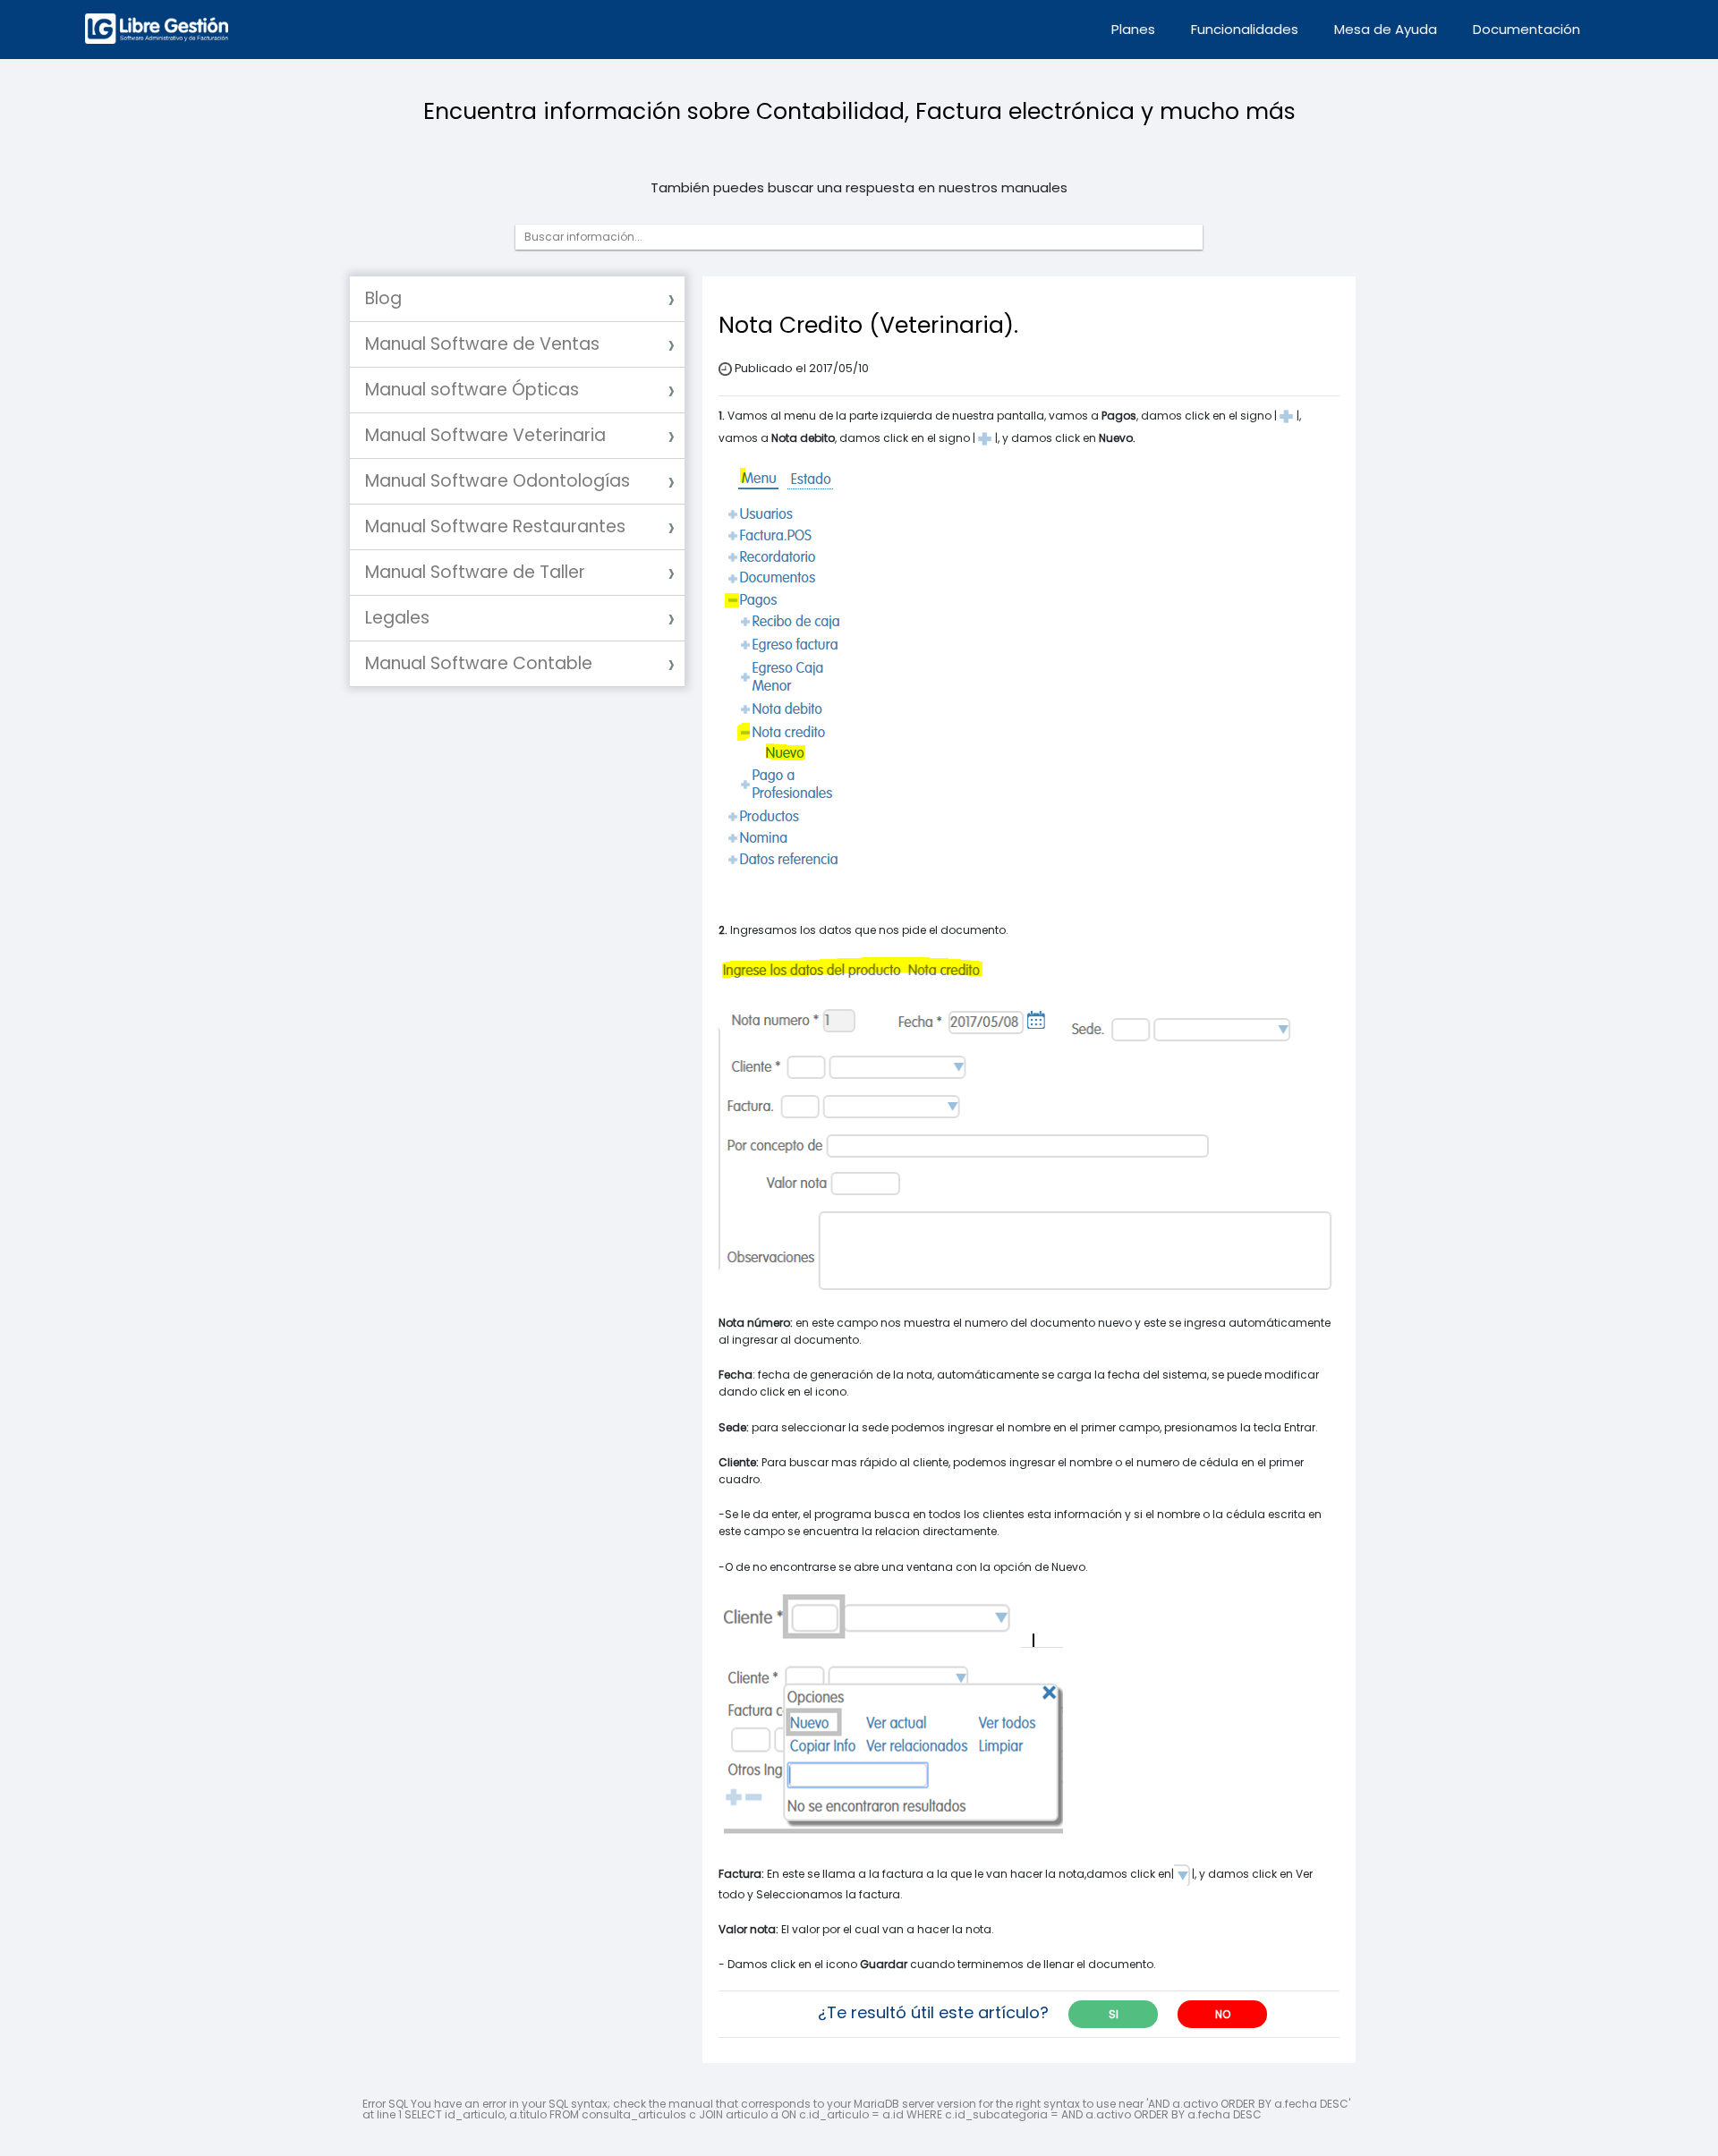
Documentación (1527, 29)
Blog (383, 298)
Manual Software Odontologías (498, 481)
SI (1114, 2014)
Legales (397, 618)
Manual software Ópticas (472, 390)
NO (1223, 2014)
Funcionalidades (1245, 29)
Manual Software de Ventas (482, 344)
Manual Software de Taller (475, 572)
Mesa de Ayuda (1386, 29)
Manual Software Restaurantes (495, 526)
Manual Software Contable (479, 663)
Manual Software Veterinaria (485, 435)
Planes (1133, 29)
